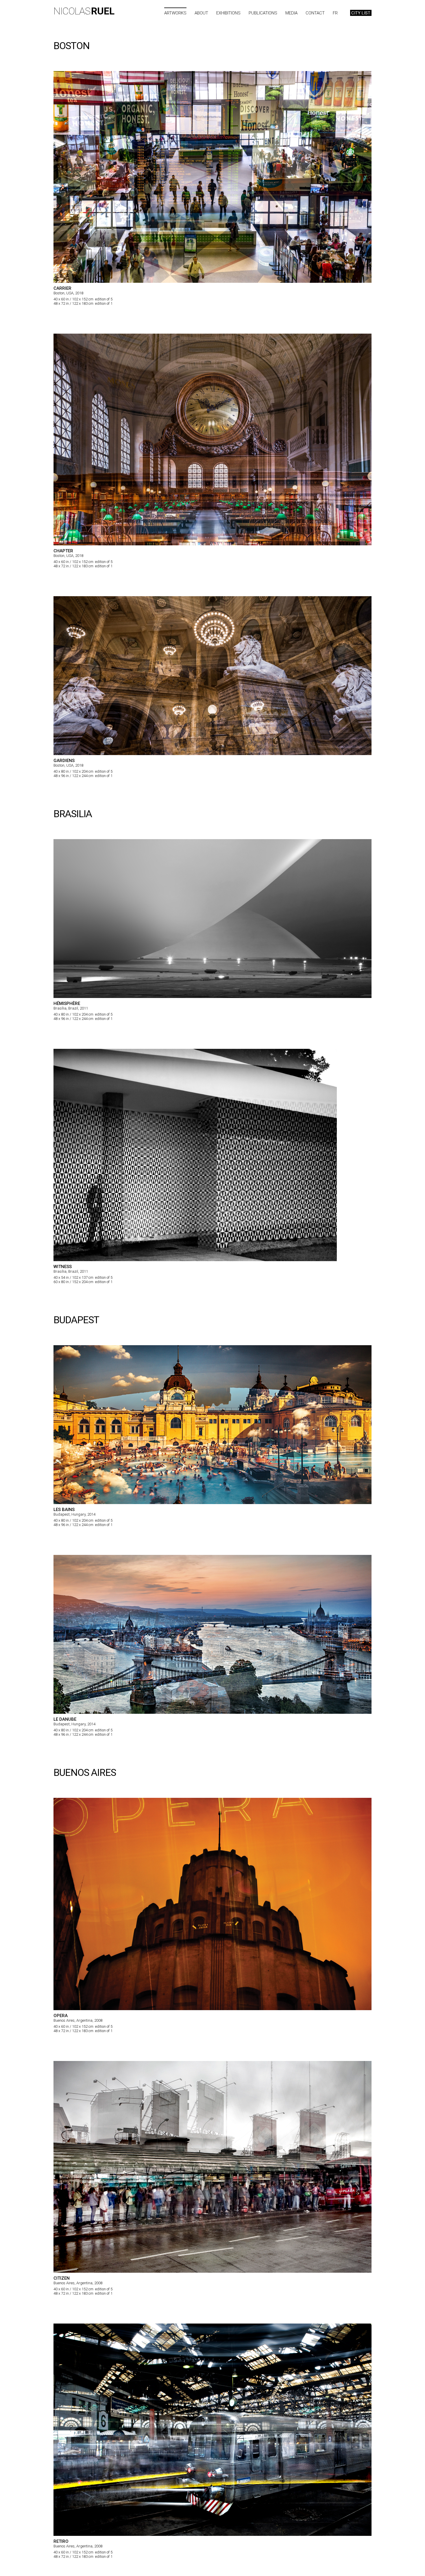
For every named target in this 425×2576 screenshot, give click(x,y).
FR (335, 13)
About (201, 13)
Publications (263, 13)
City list (361, 13)
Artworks (175, 13)
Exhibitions (228, 13)
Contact (315, 13)
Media (291, 13)
